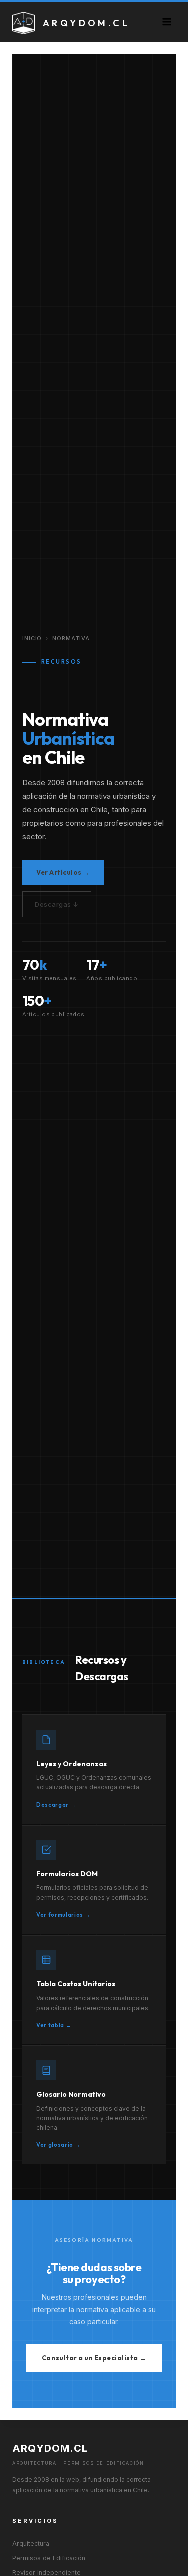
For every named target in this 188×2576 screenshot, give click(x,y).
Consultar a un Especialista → (94, 2358)
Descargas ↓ (57, 904)
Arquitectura (31, 2544)
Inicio (32, 638)
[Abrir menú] (167, 21)
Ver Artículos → (63, 872)
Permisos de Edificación (49, 2558)
